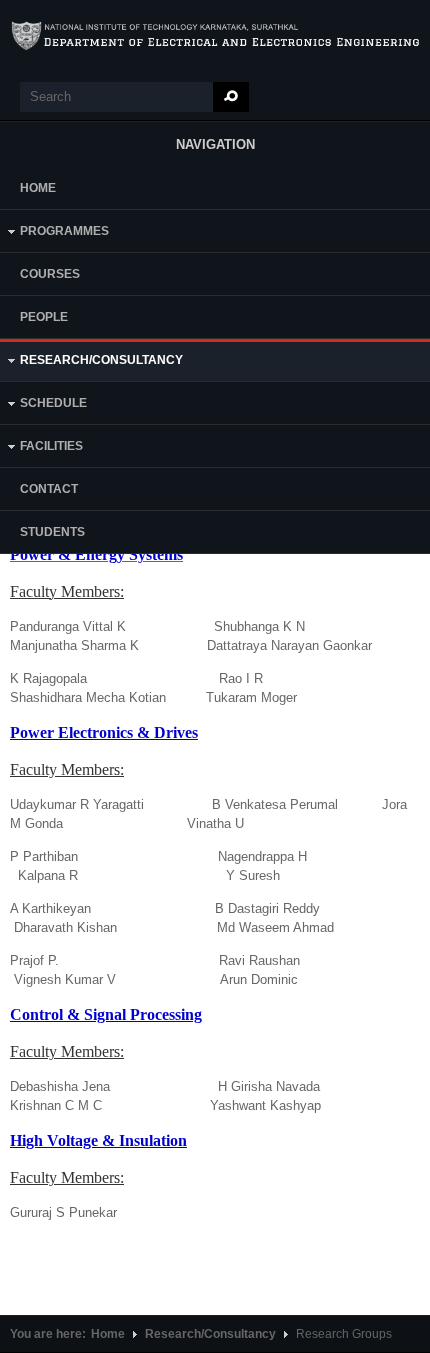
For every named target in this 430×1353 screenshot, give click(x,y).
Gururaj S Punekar (63, 1212)
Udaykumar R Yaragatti (79, 804)
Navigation (215, 144)
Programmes (54, 233)
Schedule (43, 405)
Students (52, 532)
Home (38, 188)
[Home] (215, 36)
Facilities (41, 448)
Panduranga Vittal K (70, 626)
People (44, 317)
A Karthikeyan (50, 908)
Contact (49, 489)
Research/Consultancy (91, 362)
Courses (50, 274)
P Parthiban (44, 856)
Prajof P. (34, 960)
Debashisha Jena (60, 1086)
